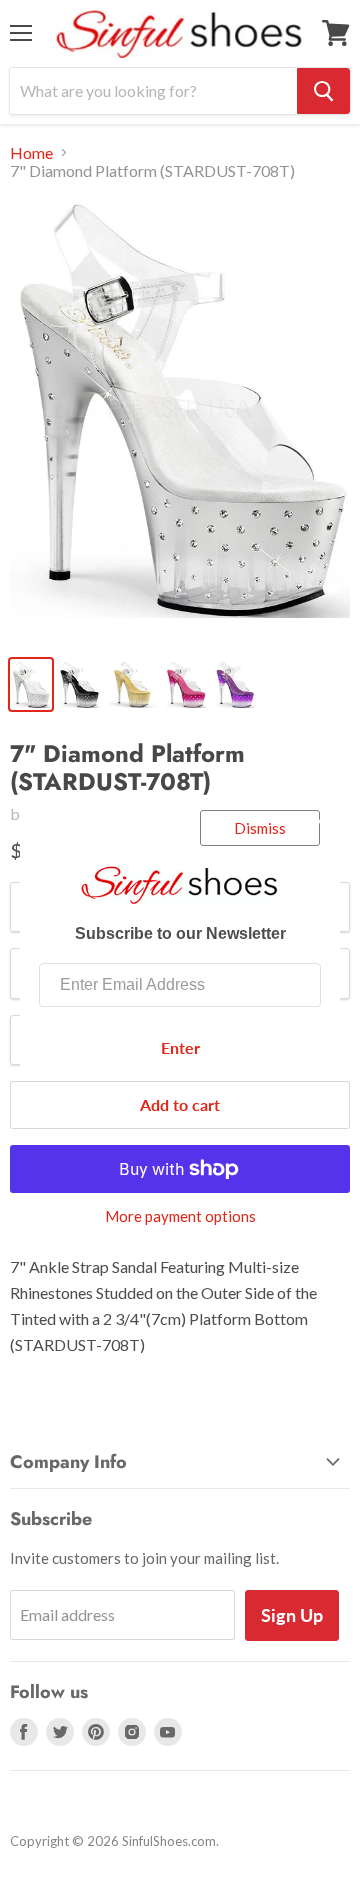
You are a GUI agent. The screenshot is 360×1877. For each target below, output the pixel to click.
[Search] (323, 91)
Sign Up (292, 1615)
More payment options (180, 1216)
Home (31, 153)
